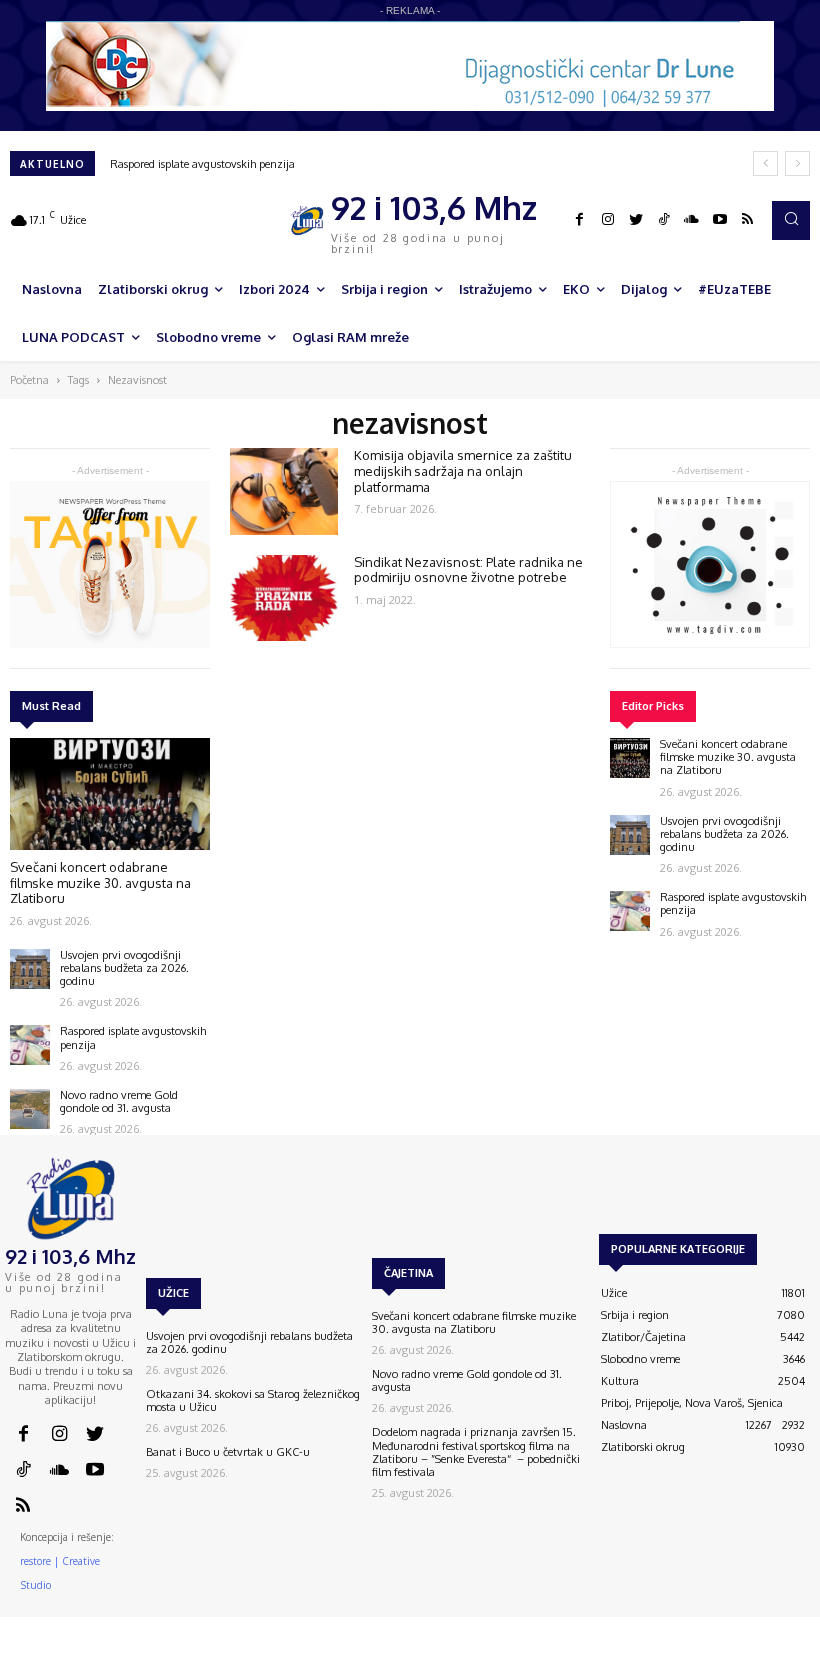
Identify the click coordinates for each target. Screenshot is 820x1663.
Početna (29, 380)
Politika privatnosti (696, 1654)
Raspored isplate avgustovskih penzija (202, 164)
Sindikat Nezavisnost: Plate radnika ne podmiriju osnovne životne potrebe (468, 570)
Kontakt (547, 1654)
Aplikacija (782, 1654)
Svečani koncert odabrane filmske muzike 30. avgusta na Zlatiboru (100, 882)
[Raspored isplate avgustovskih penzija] (30, 1045)
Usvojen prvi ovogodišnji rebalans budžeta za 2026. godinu (124, 968)
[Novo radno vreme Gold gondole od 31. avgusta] (30, 1109)
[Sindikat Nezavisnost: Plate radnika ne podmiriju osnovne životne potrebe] (284, 598)
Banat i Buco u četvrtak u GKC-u (228, 1452)
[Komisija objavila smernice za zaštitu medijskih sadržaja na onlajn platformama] (284, 491)
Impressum (608, 1654)
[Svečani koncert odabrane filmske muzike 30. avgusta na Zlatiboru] (110, 794)
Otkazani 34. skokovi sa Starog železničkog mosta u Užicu (253, 1400)
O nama (491, 1654)
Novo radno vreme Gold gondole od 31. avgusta (119, 1101)
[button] (791, 220)
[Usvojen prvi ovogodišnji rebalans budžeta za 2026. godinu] (30, 969)
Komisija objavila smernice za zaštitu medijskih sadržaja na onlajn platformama (463, 470)
